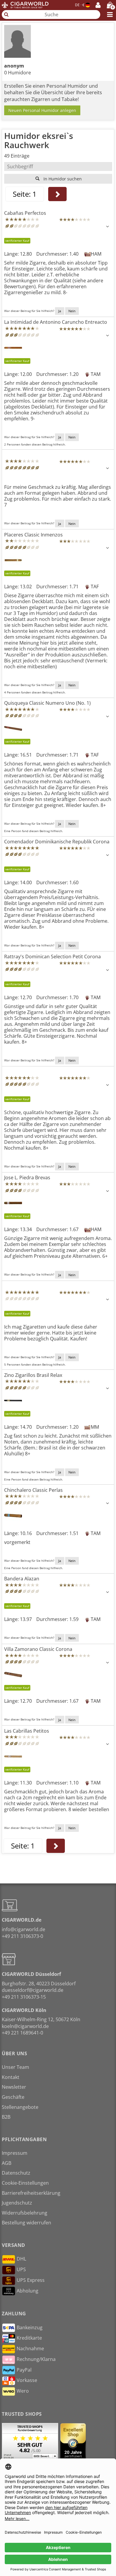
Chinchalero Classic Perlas (33, 1490)
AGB (7, 2163)
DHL (21, 2259)
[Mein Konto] (98, 5)
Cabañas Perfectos (25, 213)
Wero (23, 2391)
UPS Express (31, 2280)
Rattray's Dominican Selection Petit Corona (52, 957)
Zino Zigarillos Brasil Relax (33, 1375)
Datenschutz (16, 2173)
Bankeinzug (30, 2327)
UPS (21, 2269)
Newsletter (14, 2087)
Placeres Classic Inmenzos (33, 535)
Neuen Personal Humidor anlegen (42, 110)
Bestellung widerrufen (26, 2223)
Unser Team (15, 2067)
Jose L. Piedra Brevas (27, 1178)
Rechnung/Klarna (36, 2359)
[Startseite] (25, 5)
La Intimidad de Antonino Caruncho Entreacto (56, 322)
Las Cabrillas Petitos (27, 1731)
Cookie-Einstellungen (25, 2183)
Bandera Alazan (22, 1579)
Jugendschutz (17, 2203)
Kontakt (11, 2077)
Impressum (15, 2153)
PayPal (24, 2370)
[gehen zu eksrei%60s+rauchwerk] (57, 194)
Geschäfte (13, 2097)
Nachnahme (30, 2348)
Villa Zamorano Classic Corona (38, 1649)
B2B (6, 2117)
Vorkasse (27, 2380)
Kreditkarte (29, 2338)
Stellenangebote (20, 2107)
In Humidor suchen (62, 179)
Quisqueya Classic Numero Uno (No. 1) (47, 703)
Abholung (28, 2291)
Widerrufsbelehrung (25, 2213)
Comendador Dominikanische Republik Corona (57, 842)
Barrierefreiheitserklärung (31, 2193)
